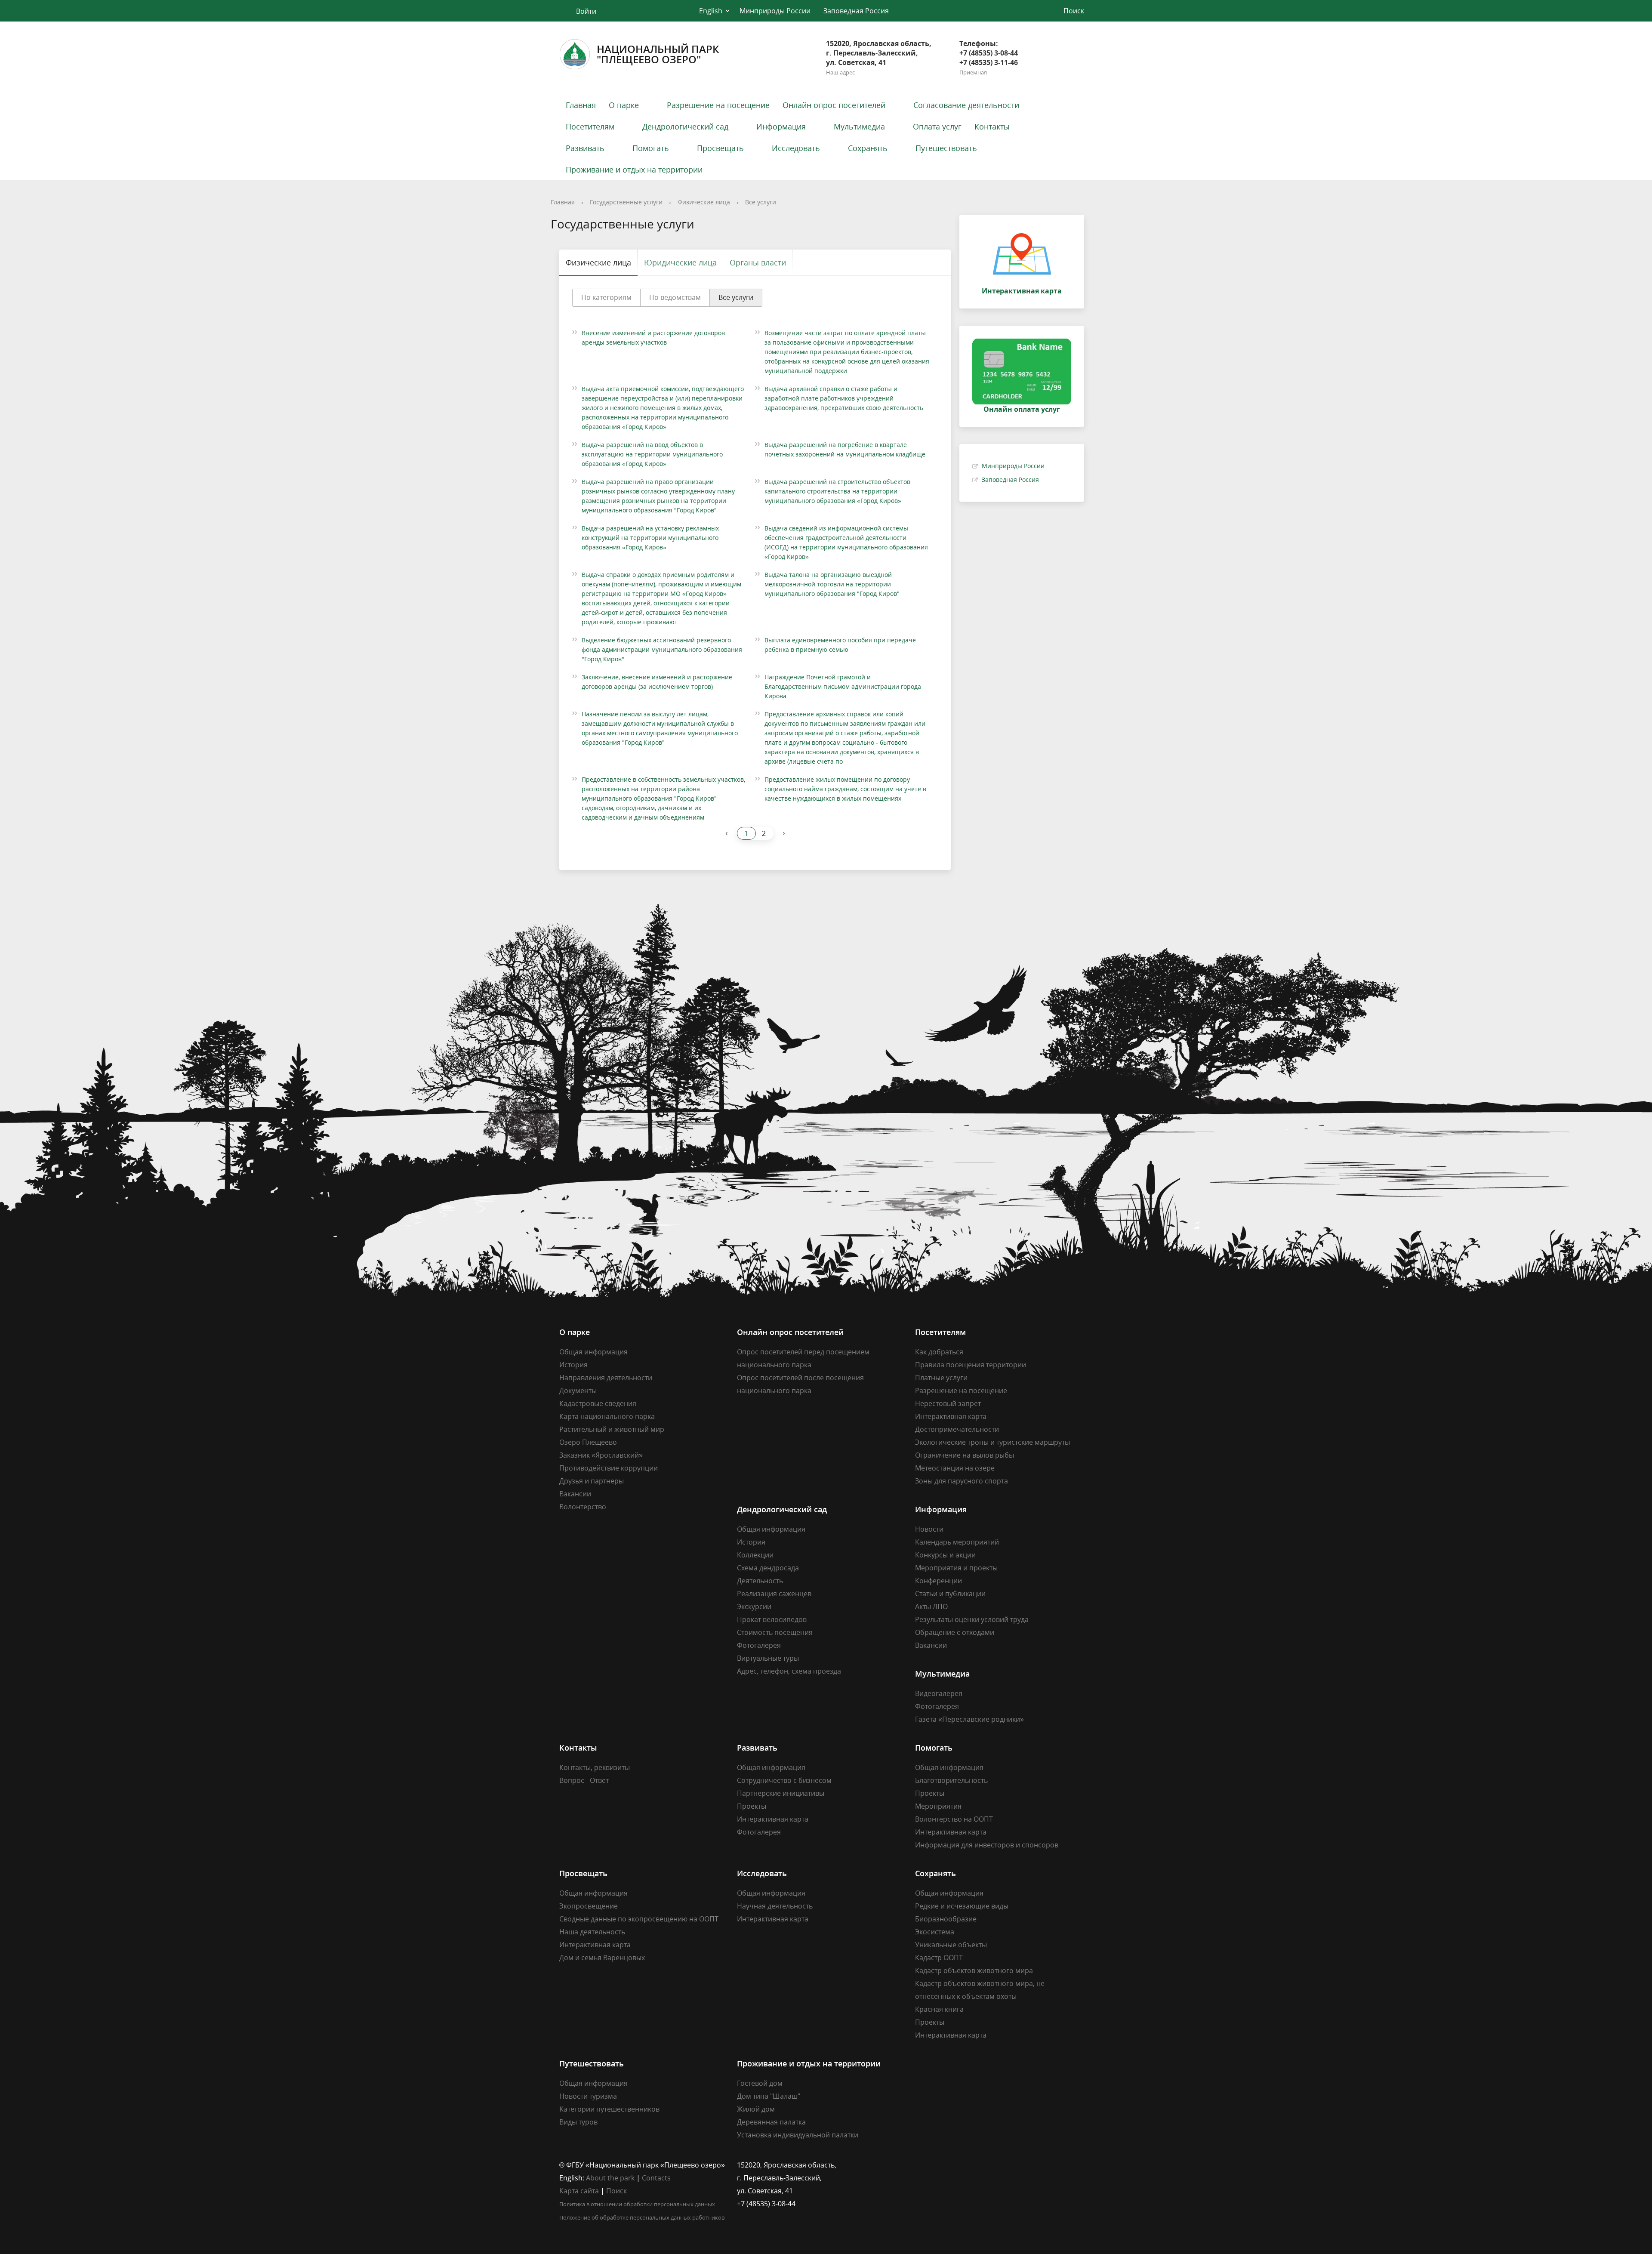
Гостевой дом (760, 2083)
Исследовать (796, 148)
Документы (578, 1391)
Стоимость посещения (775, 1632)
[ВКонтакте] (922, 2165)
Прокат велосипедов (772, 1619)
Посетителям (590, 126)
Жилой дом (756, 2109)
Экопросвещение (589, 1906)
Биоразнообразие (946, 1919)
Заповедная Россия (856, 11)
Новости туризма (588, 2096)
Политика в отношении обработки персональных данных (637, 2204)
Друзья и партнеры (592, 1481)
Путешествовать (946, 148)
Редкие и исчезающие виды (962, 1906)
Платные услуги (941, 1378)
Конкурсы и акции (945, 1555)
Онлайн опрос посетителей (834, 105)
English (711, 11)
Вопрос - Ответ (584, 1780)
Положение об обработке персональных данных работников (642, 2217)
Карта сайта (579, 2191)
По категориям (606, 297)
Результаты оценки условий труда (972, 1619)
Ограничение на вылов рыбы (965, 1455)
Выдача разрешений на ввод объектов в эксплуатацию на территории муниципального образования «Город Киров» (652, 454)
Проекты (752, 1806)
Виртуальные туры (768, 1658)
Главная (581, 105)
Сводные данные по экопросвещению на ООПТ (639, 1919)
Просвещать (720, 148)
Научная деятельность (775, 1906)
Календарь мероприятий (957, 1542)
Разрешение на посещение (718, 105)
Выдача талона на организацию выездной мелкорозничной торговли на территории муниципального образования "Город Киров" (832, 584)
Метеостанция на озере (955, 1468)
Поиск (616, 2191)
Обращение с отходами (955, 1632)
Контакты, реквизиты (595, 1767)
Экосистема (935, 1932)
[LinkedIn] (938, 2165)
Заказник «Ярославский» (601, 1455)
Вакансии (575, 1494)
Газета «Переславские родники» (969, 1719)
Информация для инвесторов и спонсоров (987, 1845)
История (573, 1365)
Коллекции (755, 1555)
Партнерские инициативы (781, 1793)
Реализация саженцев (774, 1594)
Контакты (992, 126)
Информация (781, 126)
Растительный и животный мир (612, 1429)
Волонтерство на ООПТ (954, 1819)
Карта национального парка (607, 1416)
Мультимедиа (859, 126)
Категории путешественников (609, 2109)
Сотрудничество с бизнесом (784, 1780)
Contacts (656, 2178)
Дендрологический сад (685, 126)
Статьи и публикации (950, 1594)
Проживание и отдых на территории (634, 170)
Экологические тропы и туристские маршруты (992, 1442)
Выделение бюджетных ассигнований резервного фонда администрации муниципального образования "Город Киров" (662, 649)
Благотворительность (951, 1780)
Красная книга (939, 2009)
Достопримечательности (957, 1429)
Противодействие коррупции (609, 1468)
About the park (610, 2178)
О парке (624, 105)
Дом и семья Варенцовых (602, 1958)
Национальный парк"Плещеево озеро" (658, 54)
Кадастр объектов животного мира (974, 1970)
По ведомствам (675, 297)
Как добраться (939, 1352)
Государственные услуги (626, 202)
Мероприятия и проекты (956, 1568)
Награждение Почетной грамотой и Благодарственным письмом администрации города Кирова (843, 686)
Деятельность (760, 1581)
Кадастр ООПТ (939, 1958)
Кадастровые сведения (598, 1403)
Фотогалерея (759, 1645)
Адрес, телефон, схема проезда (789, 1671)
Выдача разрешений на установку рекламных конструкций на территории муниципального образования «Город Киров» (650, 538)
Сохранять (868, 148)
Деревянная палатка (771, 2122)
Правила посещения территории (971, 1365)
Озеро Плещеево (588, 1442)
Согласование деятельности (966, 105)
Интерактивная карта (951, 1416)
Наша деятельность (592, 1932)
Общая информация (593, 1352)
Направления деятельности (606, 1378)
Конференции (938, 1581)
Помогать (651, 148)
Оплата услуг (937, 126)
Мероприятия (938, 1806)
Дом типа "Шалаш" (769, 2096)
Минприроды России (775, 11)
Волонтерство (583, 1507)
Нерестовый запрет (948, 1403)
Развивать (585, 148)
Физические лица (704, 202)
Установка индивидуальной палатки (798, 2135)
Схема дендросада (768, 1568)
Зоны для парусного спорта (962, 1481)
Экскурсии (754, 1606)
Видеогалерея (939, 1693)
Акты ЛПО (931, 1606)
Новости (929, 1529)
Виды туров (578, 2122)
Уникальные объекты (951, 1945)
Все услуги (761, 202)
